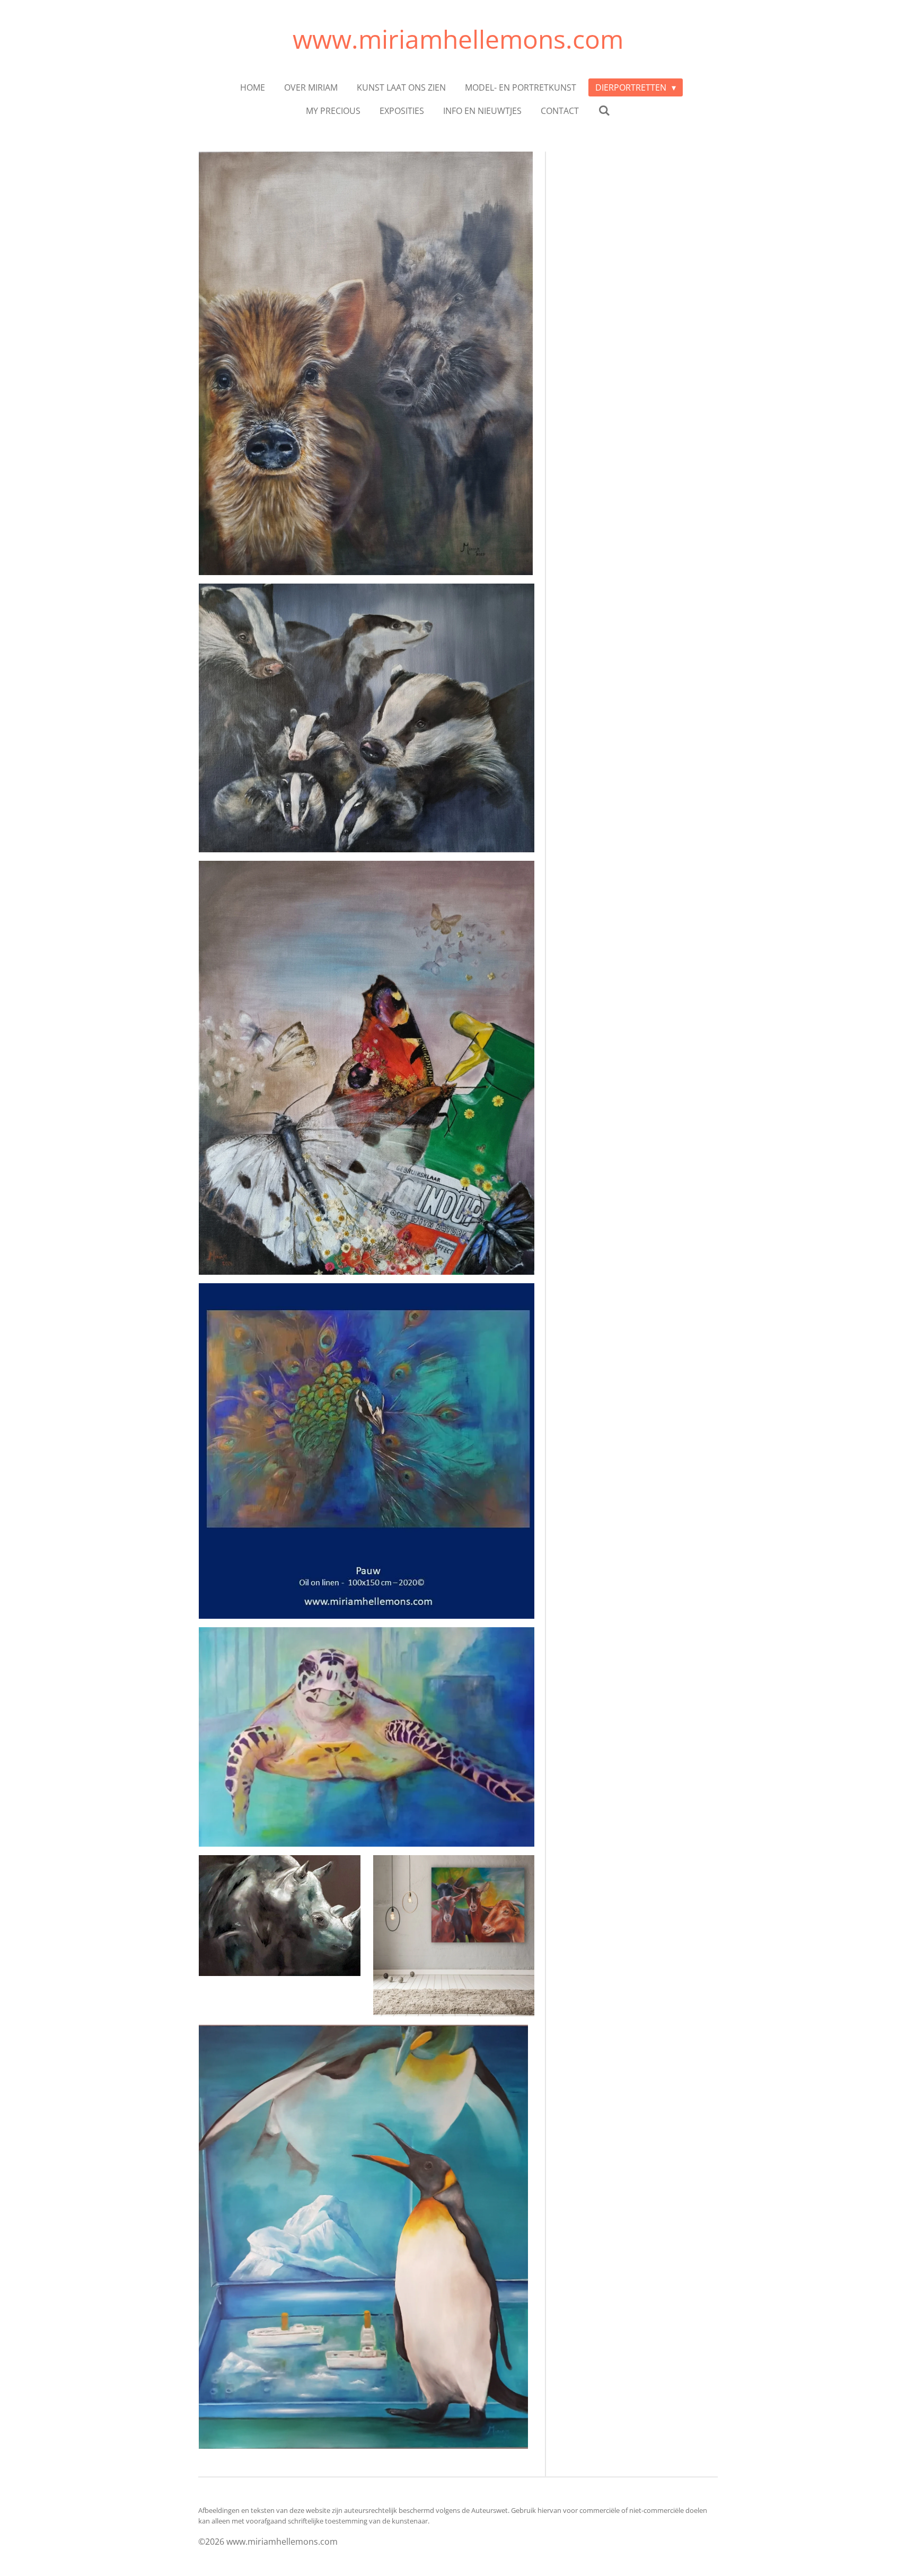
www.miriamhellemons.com (458, 39)
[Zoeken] (604, 110)
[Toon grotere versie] (367, 1451)
